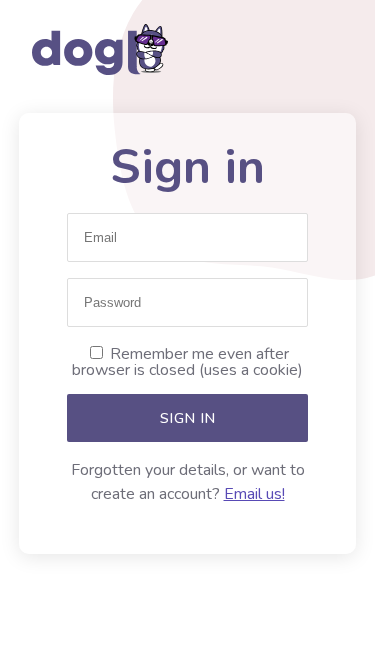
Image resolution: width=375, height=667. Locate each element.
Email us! (254, 494)
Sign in (188, 418)
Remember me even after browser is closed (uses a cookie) (187, 362)
